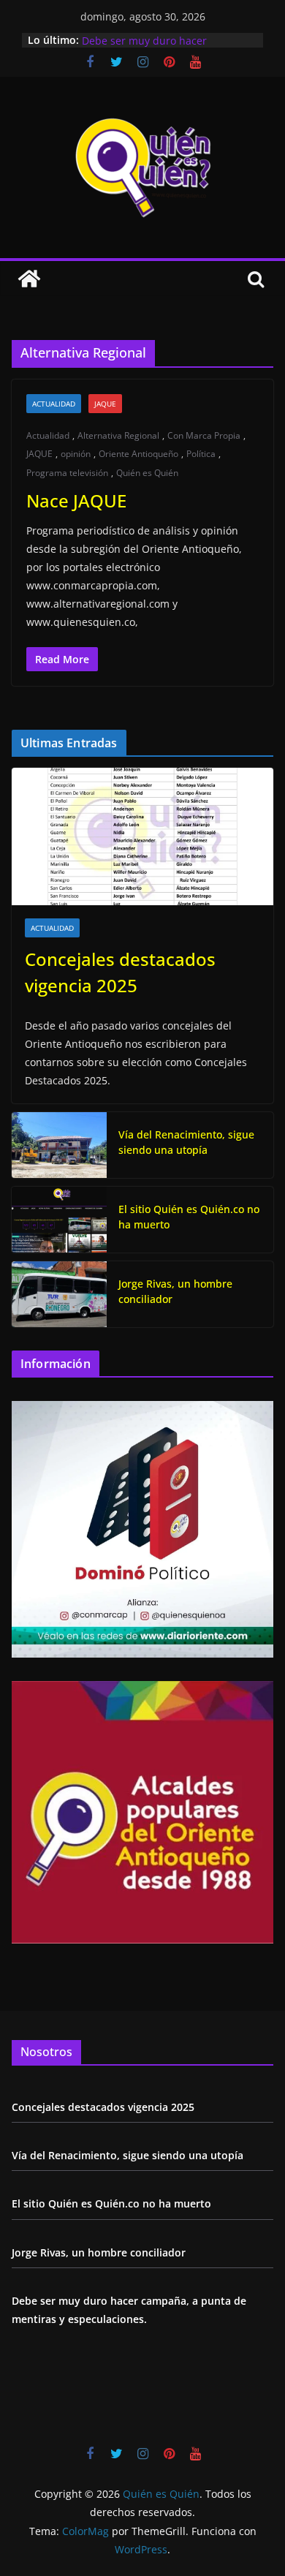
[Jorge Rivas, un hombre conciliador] (59, 1294)
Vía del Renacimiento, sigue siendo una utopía (186, 1142)
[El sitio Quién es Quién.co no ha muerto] (59, 1220)
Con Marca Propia (204, 435)
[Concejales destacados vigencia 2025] (142, 836)
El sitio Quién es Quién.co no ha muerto (189, 1217)
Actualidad (54, 404)
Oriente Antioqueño (138, 454)
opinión (76, 454)
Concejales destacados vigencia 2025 (120, 972)
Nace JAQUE (76, 501)
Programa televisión (67, 473)
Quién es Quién (147, 473)
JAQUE (39, 454)
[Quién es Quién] (29, 279)
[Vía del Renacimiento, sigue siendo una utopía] (59, 1145)
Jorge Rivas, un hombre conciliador (167, 33)
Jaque (105, 404)
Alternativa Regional (118, 435)
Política (201, 454)
